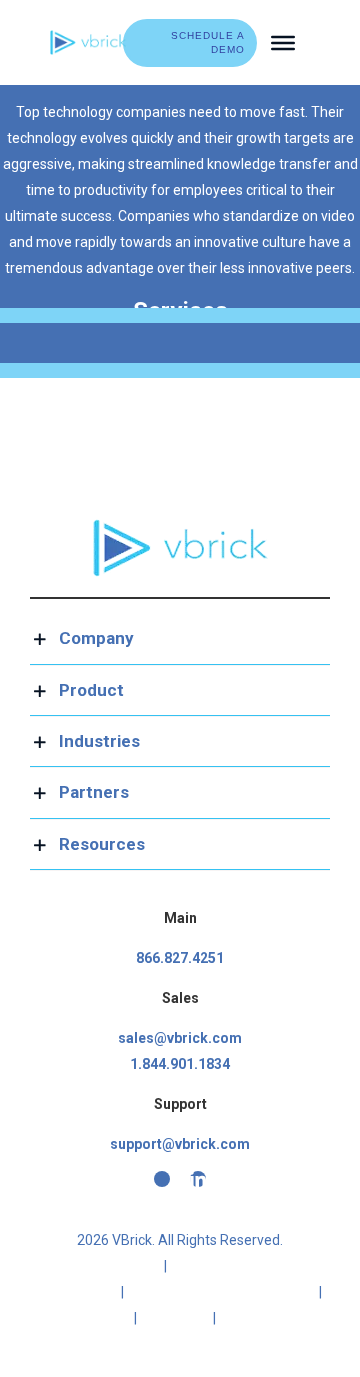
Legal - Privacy (105, 1266)
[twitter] (162, 1179)
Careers (175, 1318)
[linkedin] (198, 1179)
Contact (96, 1318)
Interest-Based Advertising (221, 1292)
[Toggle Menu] (283, 42)
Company (259, 1318)
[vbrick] (88, 37)
